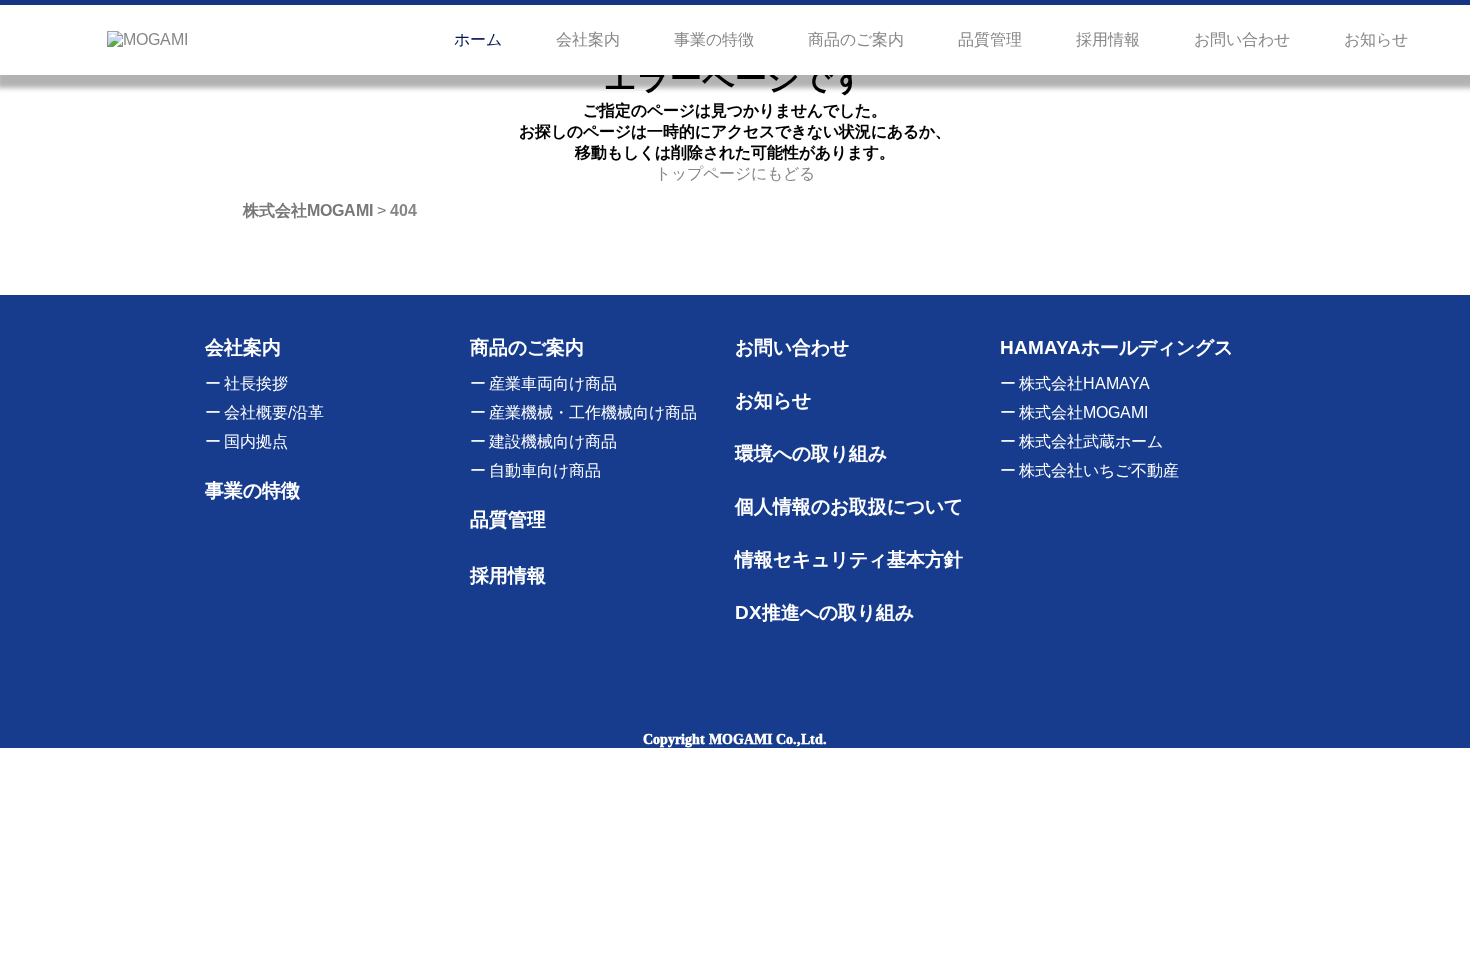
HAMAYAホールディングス (1116, 347)
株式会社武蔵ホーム (1091, 441)
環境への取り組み (811, 453)
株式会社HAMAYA (1084, 383)
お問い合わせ (1242, 39)
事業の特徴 (714, 39)
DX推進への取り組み (824, 612)
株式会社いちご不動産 (1099, 470)
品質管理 (990, 39)
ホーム (478, 39)
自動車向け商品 (545, 470)
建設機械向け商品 (553, 441)
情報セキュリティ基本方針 (849, 559)
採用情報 (1108, 39)
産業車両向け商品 (553, 383)
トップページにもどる (735, 173)
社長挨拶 (256, 383)
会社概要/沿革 (274, 412)
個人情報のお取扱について (849, 506)
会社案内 (588, 39)
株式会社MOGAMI (1083, 412)
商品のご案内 (856, 39)
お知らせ (1376, 39)
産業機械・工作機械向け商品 (593, 412)
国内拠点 (256, 441)
